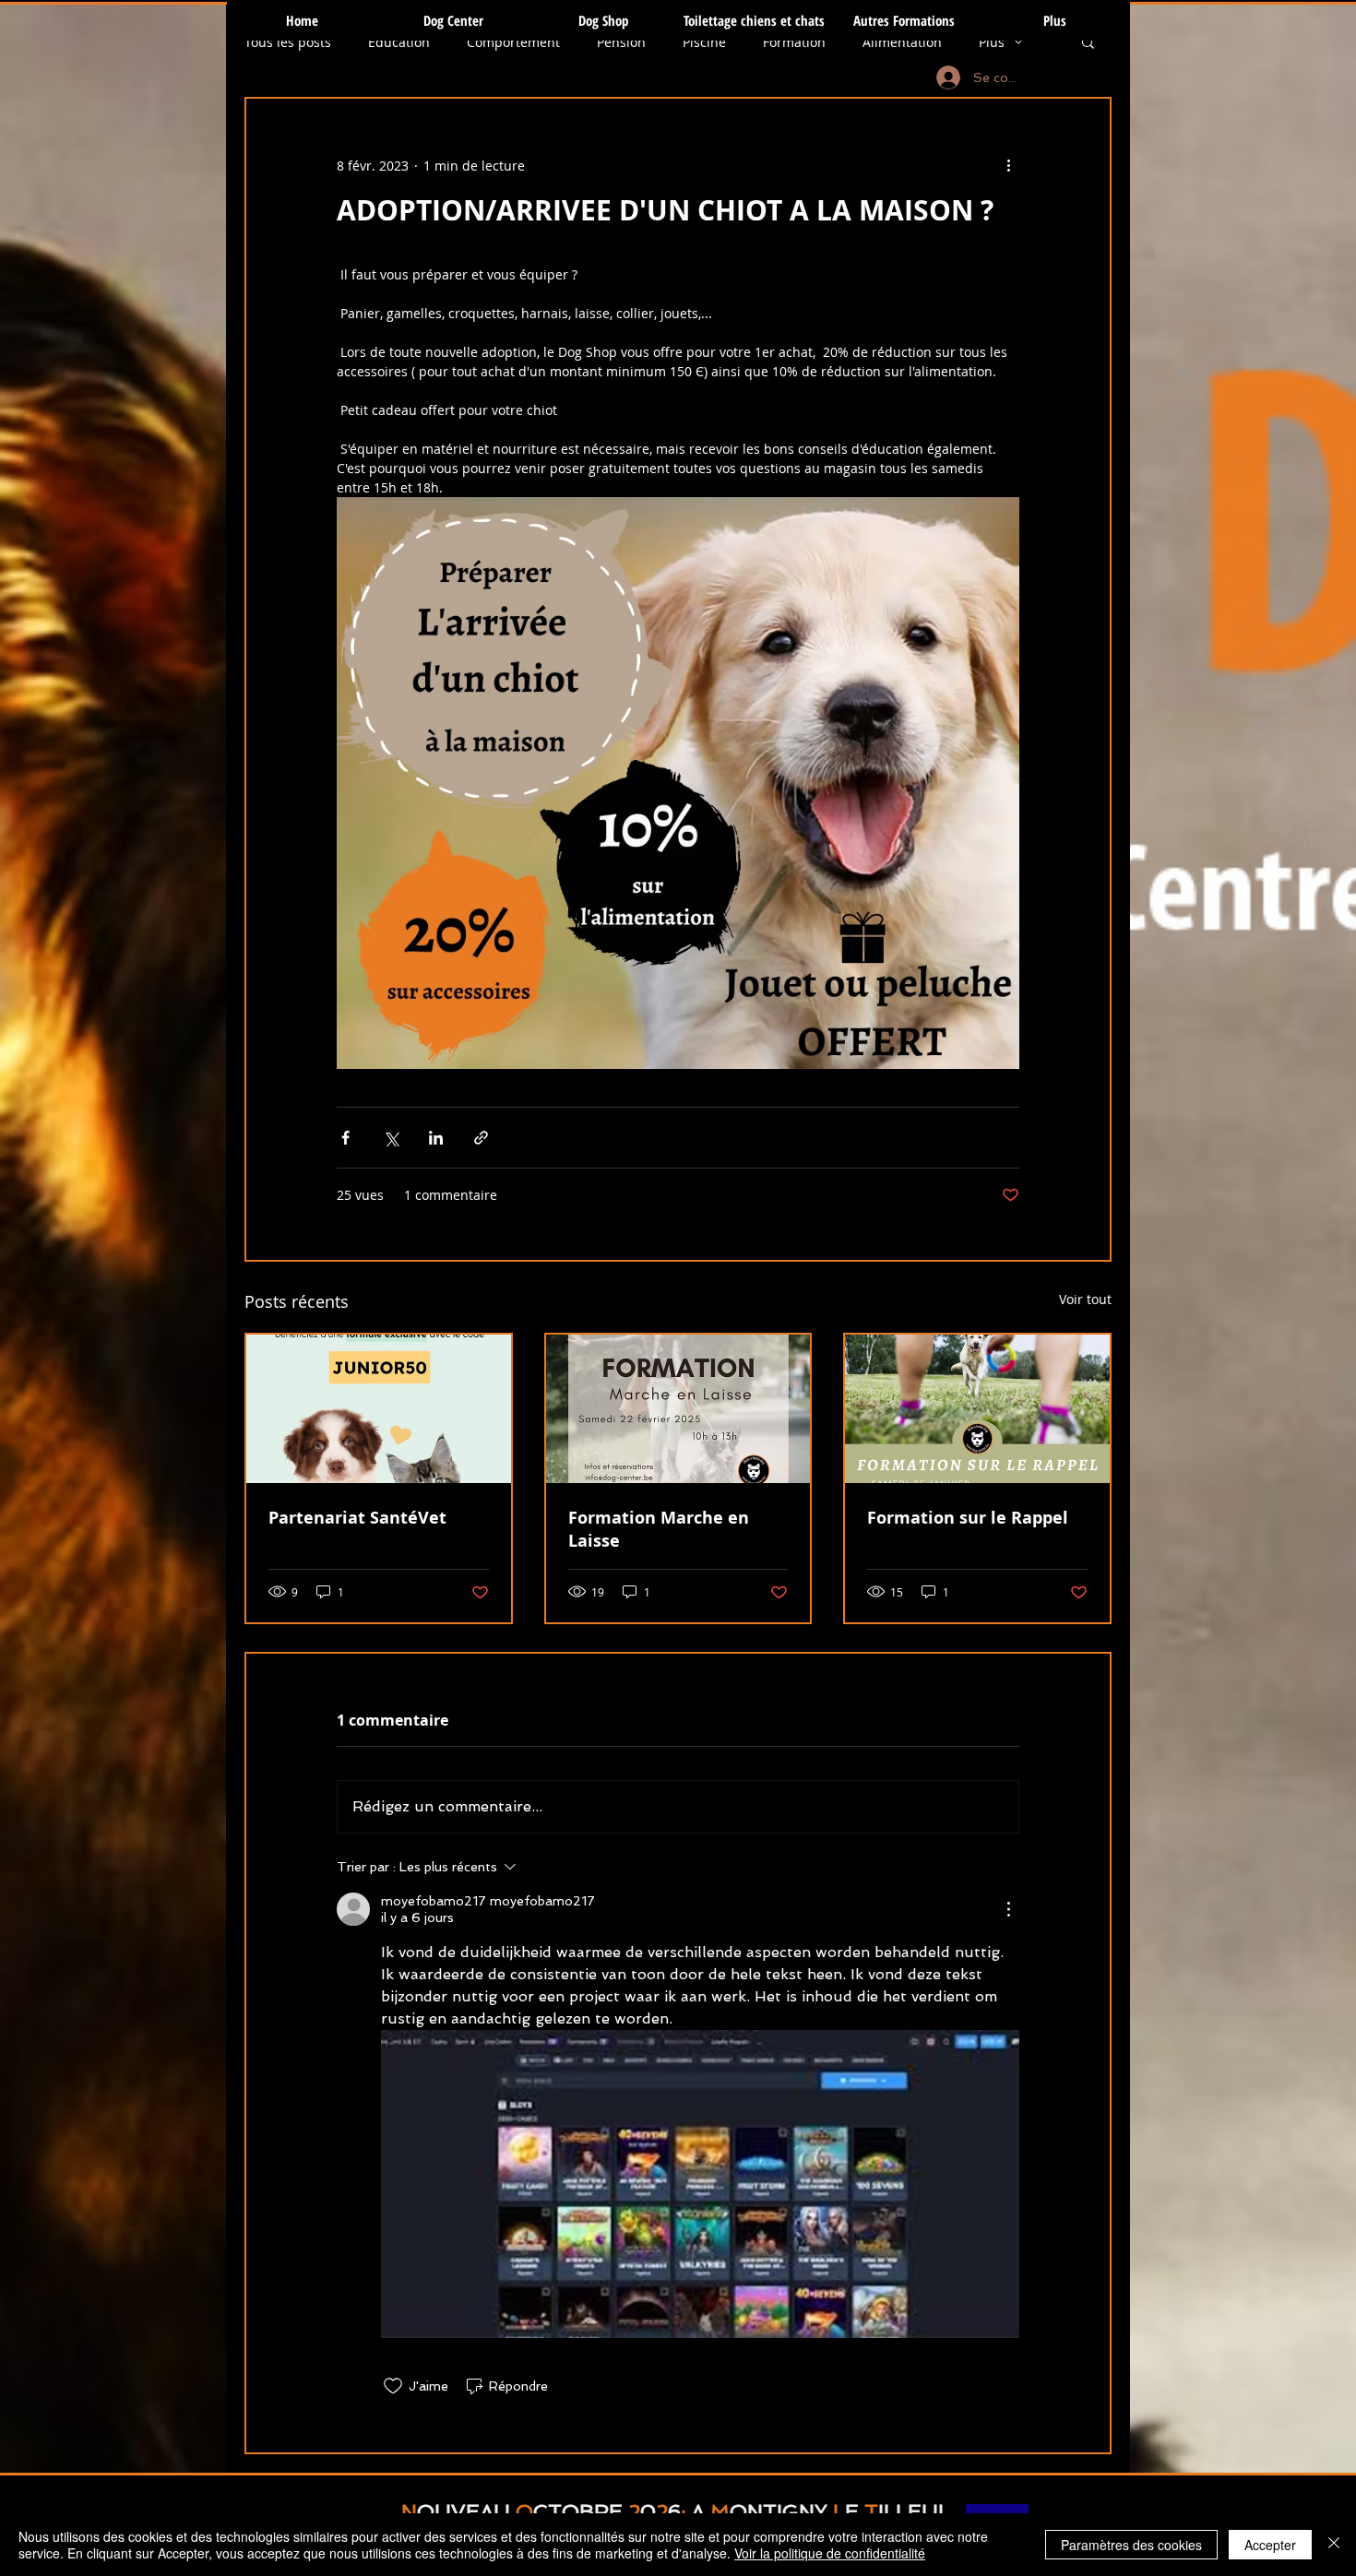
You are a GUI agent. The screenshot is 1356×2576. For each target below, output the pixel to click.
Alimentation (902, 42)
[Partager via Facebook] (345, 1138)
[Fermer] (1334, 2545)
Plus (992, 42)
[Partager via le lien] (481, 1138)
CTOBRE (578, 2511)
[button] (1088, 42)
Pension (621, 42)
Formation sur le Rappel (968, 1518)
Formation (794, 42)
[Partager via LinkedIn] (436, 1138)
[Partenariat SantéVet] (379, 1409)
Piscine (704, 42)
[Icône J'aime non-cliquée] (393, 2386)
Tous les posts (288, 42)
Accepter (1270, 2545)
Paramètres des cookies (1131, 2545)
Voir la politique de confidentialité (830, 2553)
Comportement (513, 42)
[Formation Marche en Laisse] (678, 1409)
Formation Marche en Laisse (659, 1529)
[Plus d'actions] (1008, 165)
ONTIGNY (779, 2511)
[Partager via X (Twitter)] (391, 1138)
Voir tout (1085, 1299)
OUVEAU (464, 2511)
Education (399, 42)
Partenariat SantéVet (357, 1518)
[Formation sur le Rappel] (977, 1409)
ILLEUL (914, 2511)
